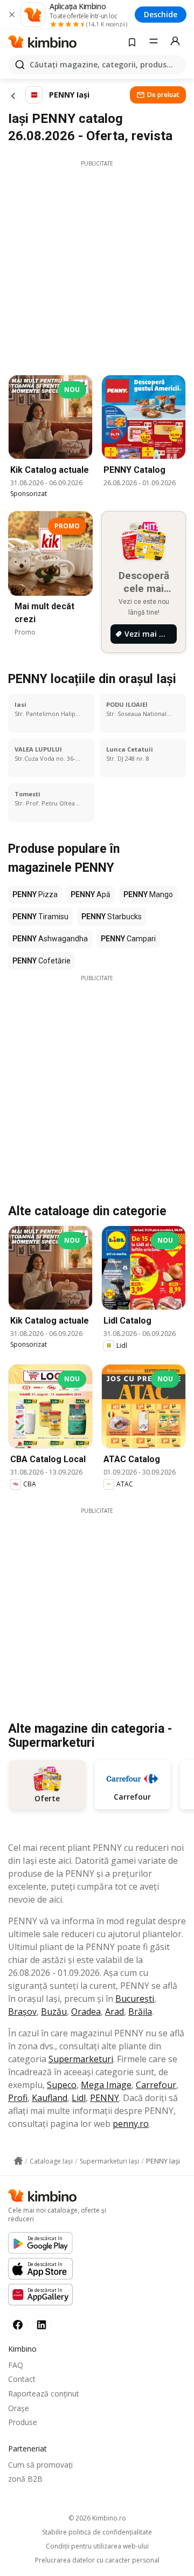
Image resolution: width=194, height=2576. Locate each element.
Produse (23, 2422)
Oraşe (19, 2408)
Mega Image (106, 2085)
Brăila (140, 2012)
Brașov (22, 2012)
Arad (115, 2012)
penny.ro (131, 2124)
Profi (18, 2098)
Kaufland (50, 2098)
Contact (22, 2379)
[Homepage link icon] (18, 2161)
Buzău (54, 2012)
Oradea (86, 2012)
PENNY (105, 2098)
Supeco (62, 2085)
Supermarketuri (81, 2059)
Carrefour (156, 2085)
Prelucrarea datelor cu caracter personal (97, 2560)
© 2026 (97, 2518)
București (135, 1999)
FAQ (16, 2365)
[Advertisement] (97, 265)
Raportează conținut (44, 2394)
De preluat (163, 95)
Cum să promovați (40, 2465)
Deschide (161, 14)
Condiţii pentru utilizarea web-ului (97, 2546)
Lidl (79, 2098)
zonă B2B (25, 2479)
